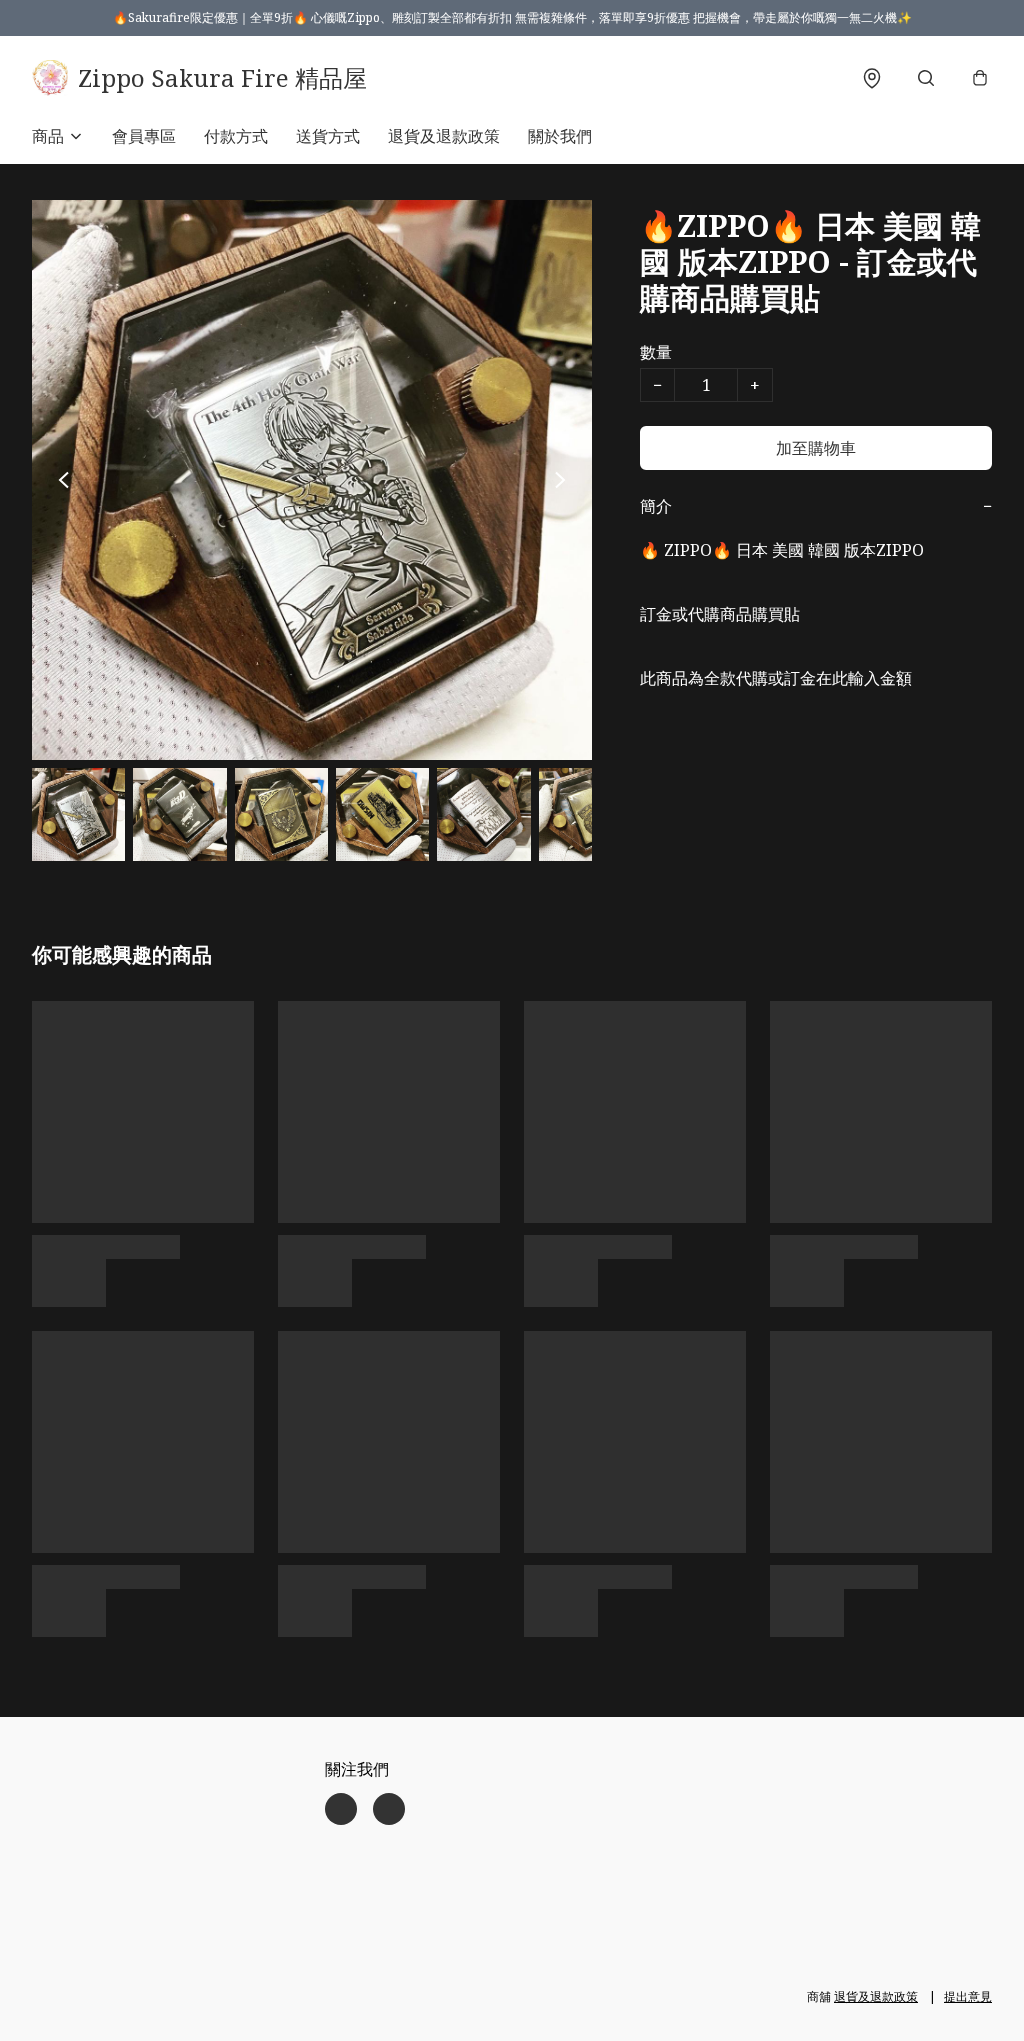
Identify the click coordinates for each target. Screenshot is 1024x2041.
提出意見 (968, 1996)
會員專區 (144, 136)
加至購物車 (816, 448)
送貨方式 (328, 136)
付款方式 (236, 136)
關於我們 (560, 136)
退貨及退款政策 (444, 136)
